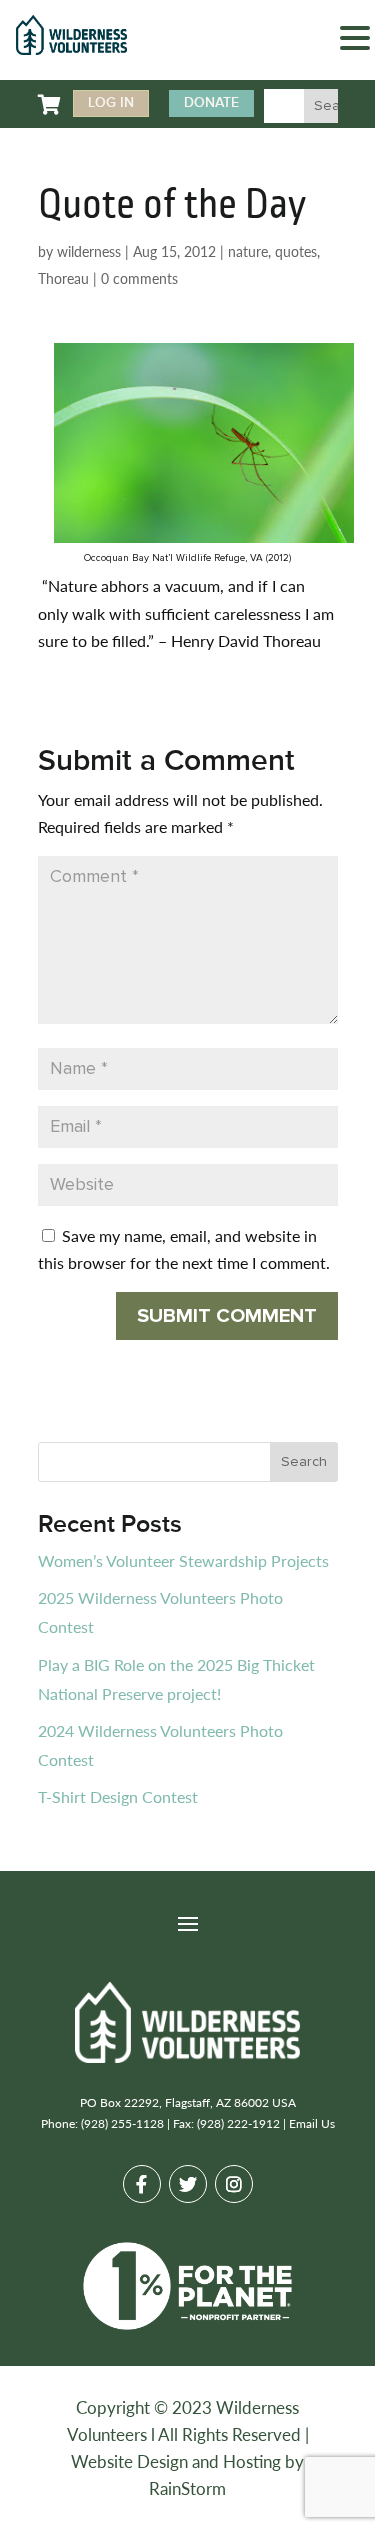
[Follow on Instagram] (234, 2184)
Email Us (312, 2123)
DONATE (211, 102)
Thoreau (63, 278)
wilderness (89, 251)
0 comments (139, 278)
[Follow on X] (188, 2184)
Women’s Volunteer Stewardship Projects (183, 1560)
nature (248, 251)
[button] (355, 40)
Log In (111, 102)
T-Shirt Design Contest (118, 1796)
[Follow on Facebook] (142, 2184)
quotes (296, 251)
